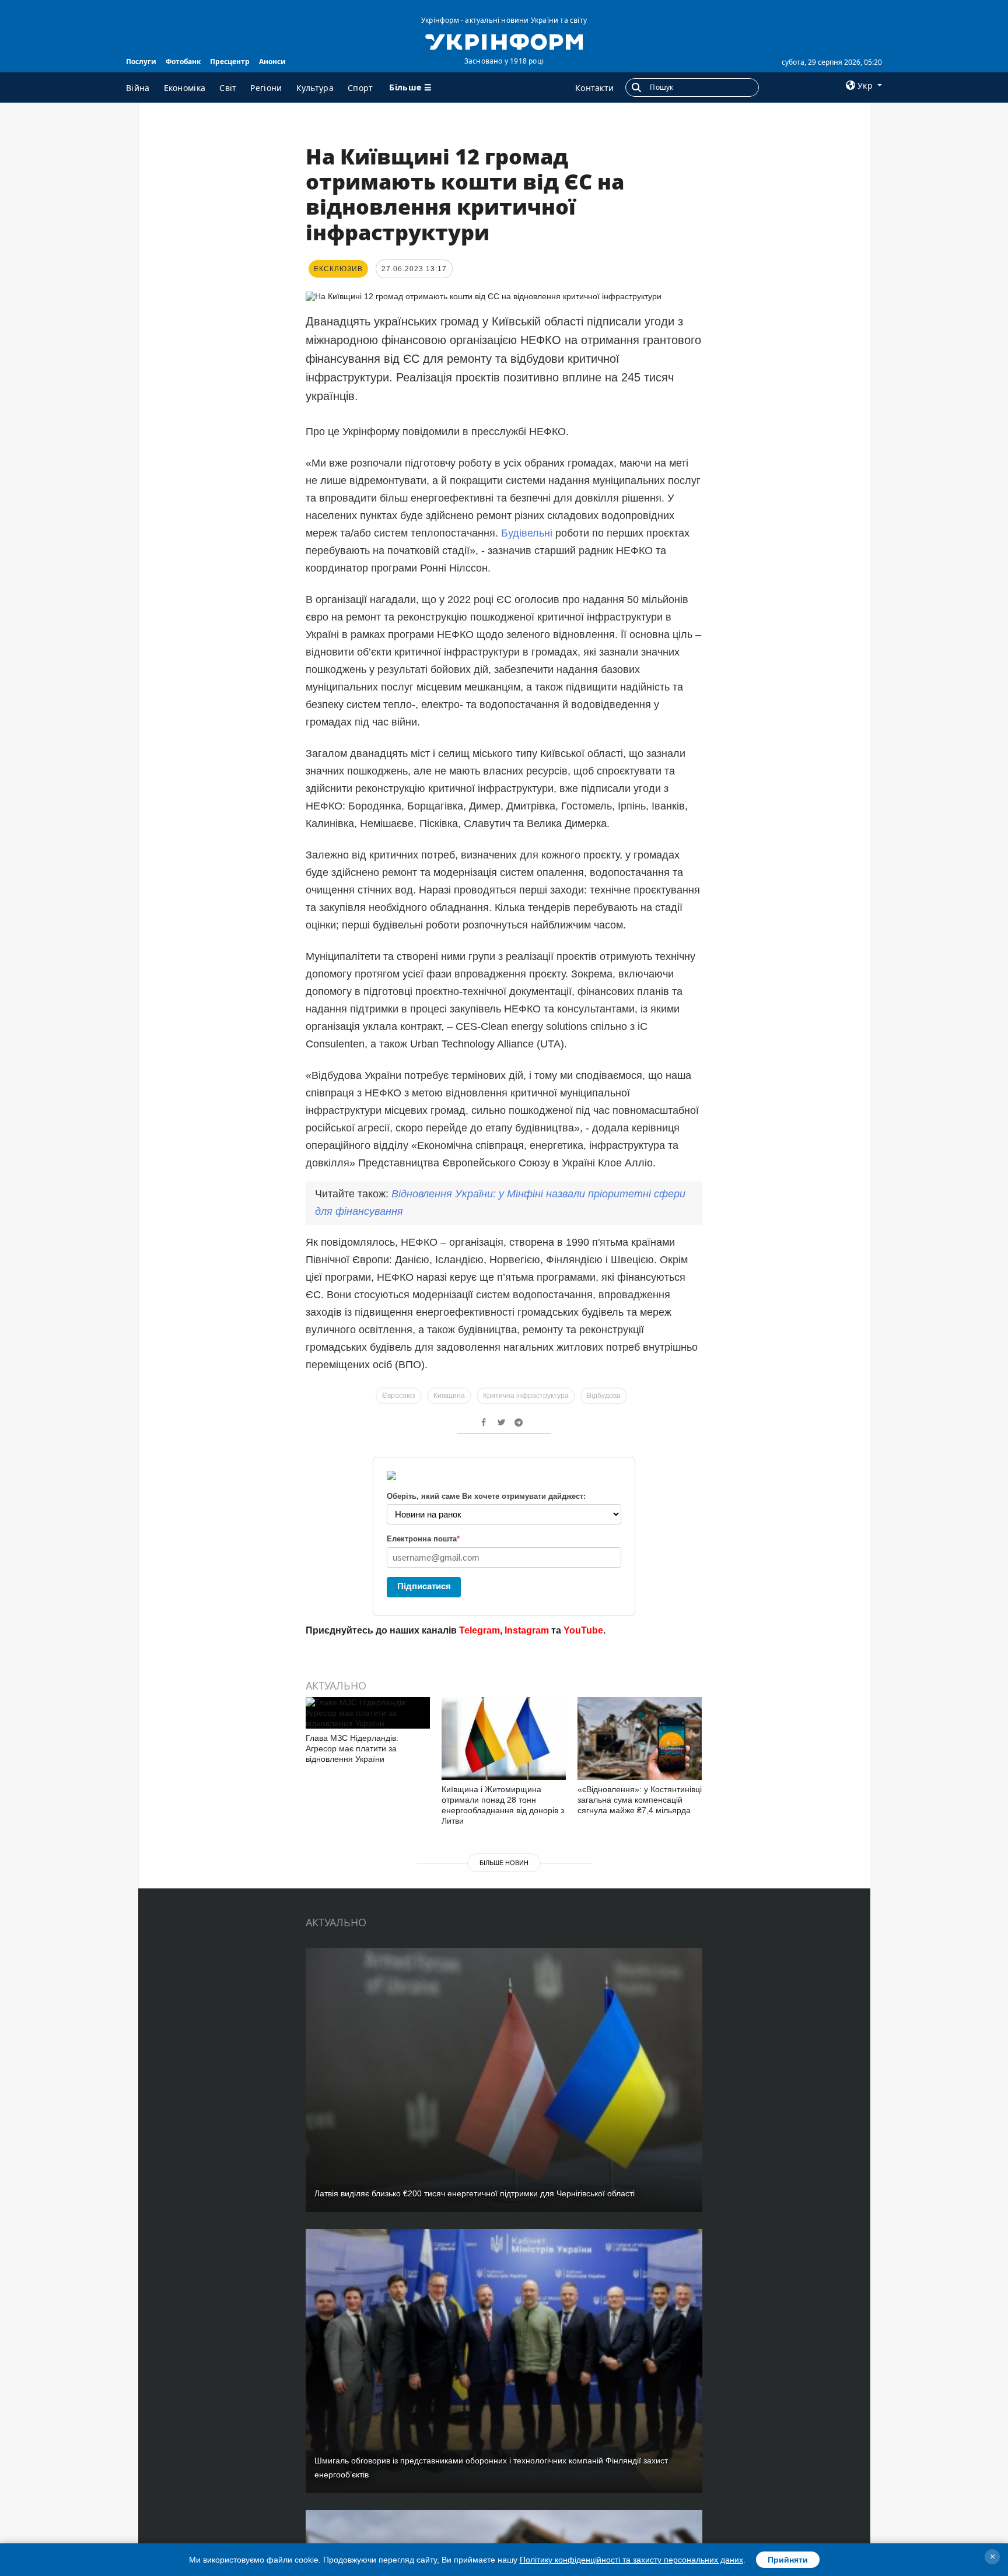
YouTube (583, 1630)
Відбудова (604, 1396)
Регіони (266, 88)
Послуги (141, 62)
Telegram (480, 1630)
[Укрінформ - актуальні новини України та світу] (504, 41)
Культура (315, 88)
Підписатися (424, 1586)
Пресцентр (230, 62)
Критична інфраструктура (526, 1396)
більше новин (504, 1863)
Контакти (594, 88)
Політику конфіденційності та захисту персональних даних (631, 2560)
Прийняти (788, 2560)
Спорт (360, 88)
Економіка (185, 88)
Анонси (272, 62)
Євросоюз (399, 1396)
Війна (138, 88)
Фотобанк (183, 62)
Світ (228, 88)
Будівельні (528, 533)
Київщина (449, 1396)
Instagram (527, 1630)
